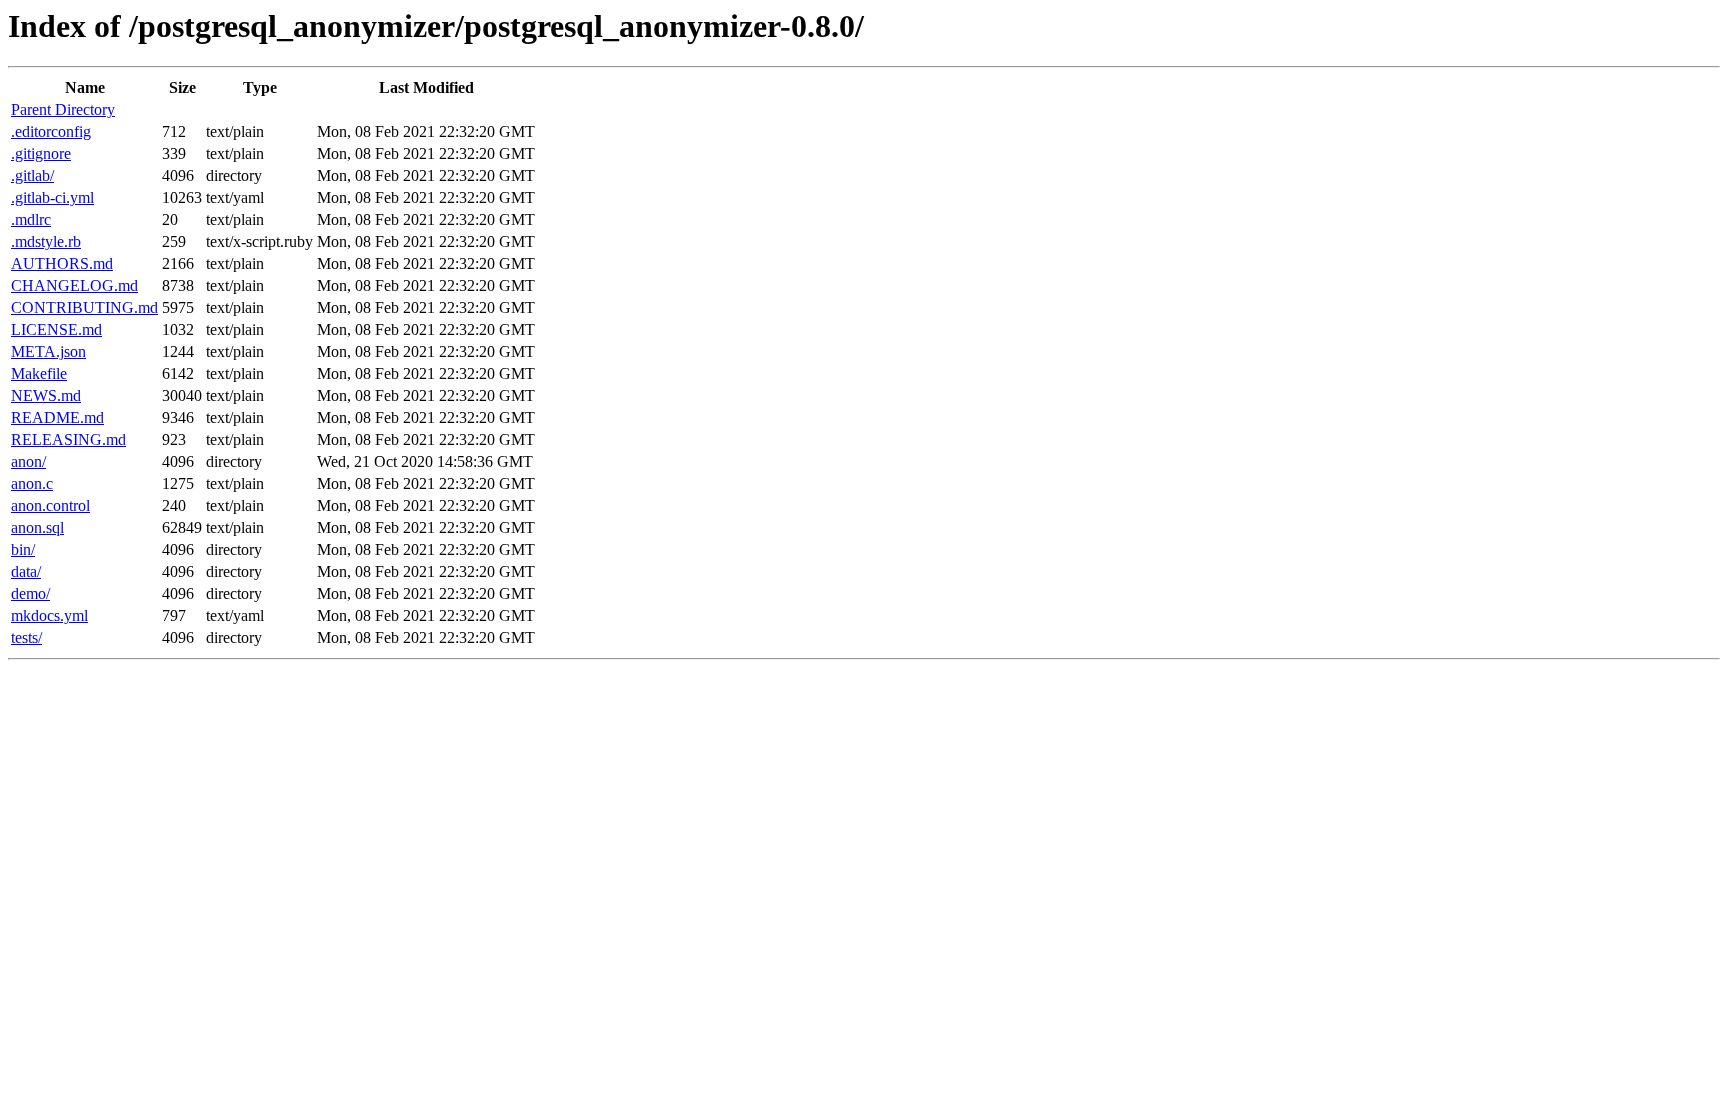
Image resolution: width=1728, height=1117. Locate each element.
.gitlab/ (32, 175)
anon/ (28, 461)
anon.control (50, 505)
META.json (48, 351)
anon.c (32, 483)
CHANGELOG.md (74, 285)
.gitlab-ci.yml (52, 197)
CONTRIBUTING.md (84, 307)
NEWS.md (46, 395)
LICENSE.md (56, 329)
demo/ (30, 593)
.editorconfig (51, 131)
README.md (57, 417)
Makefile (39, 373)
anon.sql (37, 527)
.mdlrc (31, 219)
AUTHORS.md (62, 263)
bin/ (23, 549)
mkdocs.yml (49, 615)
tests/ (26, 637)
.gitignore (41, 153)
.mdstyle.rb (46, 241)
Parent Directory (63, 109)
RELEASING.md (68, 439)
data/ (26, 571)
